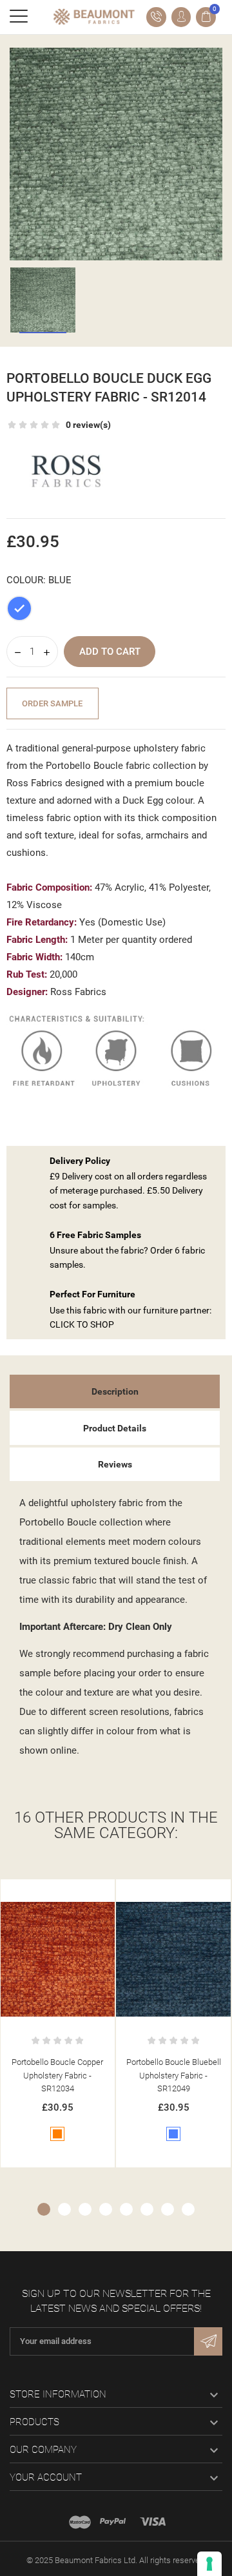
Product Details (115, 1428)
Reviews (115, 1464)
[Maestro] (80, 2522)
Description (115, 1391)
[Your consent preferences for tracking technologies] (209, 2564)
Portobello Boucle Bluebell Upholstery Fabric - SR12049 (174, 2076)
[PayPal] (113, 2522)
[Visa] (153, 2522)
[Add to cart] (44, 1892)
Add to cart (110, 652)
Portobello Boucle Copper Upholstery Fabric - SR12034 (57, 2076)
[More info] (71, 1892)
